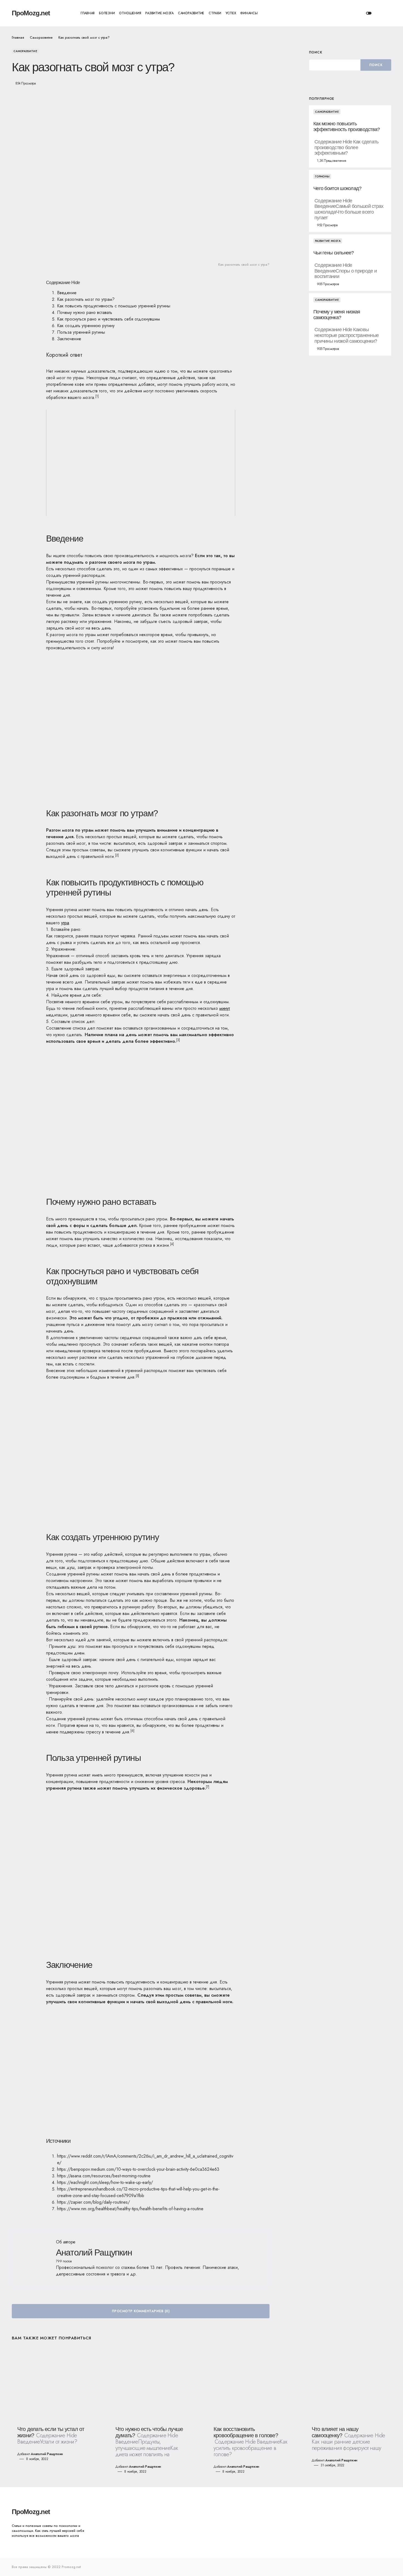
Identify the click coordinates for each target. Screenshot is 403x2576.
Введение (67, 293)
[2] (117, 855)
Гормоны (322, 176)
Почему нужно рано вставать (85, 312)
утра (65, 923)
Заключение (69, 339)
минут (225, 1008)
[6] (132, 1731)
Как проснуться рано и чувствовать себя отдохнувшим (108, 319)
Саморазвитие (41, 38)
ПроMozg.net (31, 13)
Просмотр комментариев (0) (141, 2311)
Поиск (316, 52)
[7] (208, 1787)
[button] (369, 13)
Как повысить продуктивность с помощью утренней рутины (114, 306)
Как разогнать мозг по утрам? (86, 299)
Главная (18, 38)
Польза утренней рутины (81, 332)
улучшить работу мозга (206, 384)
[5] (137, 1376)
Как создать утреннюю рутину (86, 326)
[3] (178, 1040)
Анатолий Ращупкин (94, 2252)
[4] (172, 1244)
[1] (97, 396)
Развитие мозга (328, 241)
